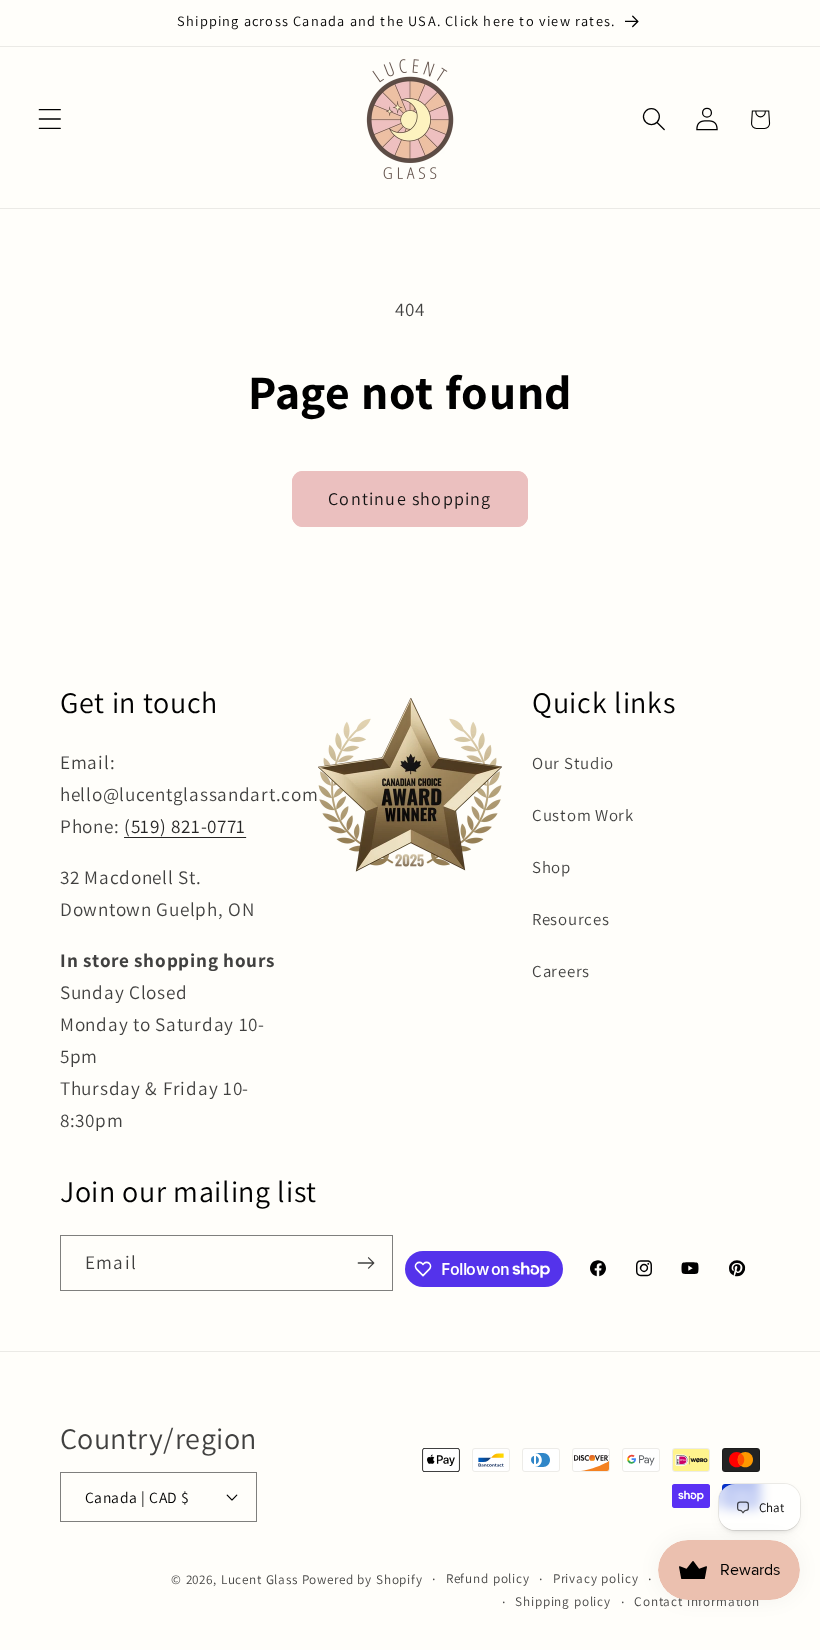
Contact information (697, 1601)
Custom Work (583, 815)
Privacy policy (596, 1578)
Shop (551, 867)
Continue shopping (409, 498)
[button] (50, 119)
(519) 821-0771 (185, 826)
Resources (570, 919)
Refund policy (488, 1578)
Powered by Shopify (362, 1579)
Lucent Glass (259, 1579)
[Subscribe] (365, 1263)
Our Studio (573, 763)
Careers (561, 971)
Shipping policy (563, 1601)
